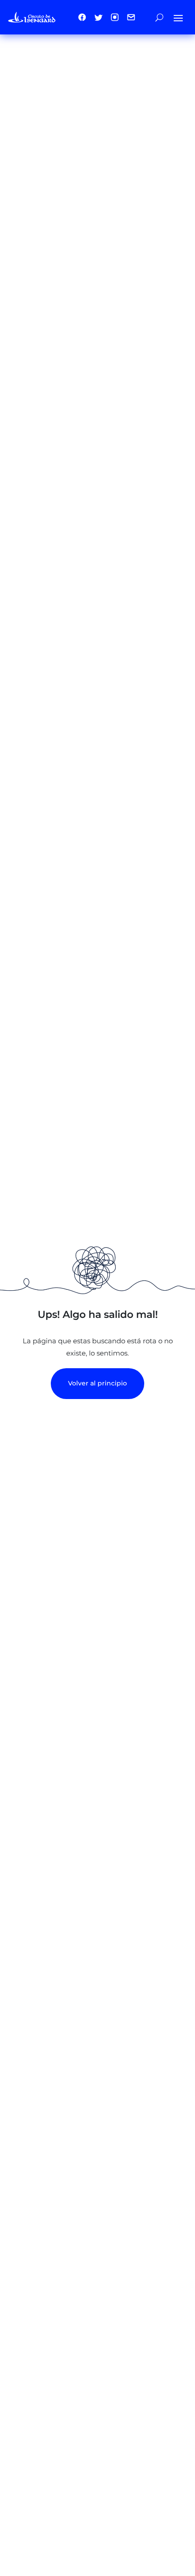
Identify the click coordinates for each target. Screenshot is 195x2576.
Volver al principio (97, 1383)
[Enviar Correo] (131, 17)
